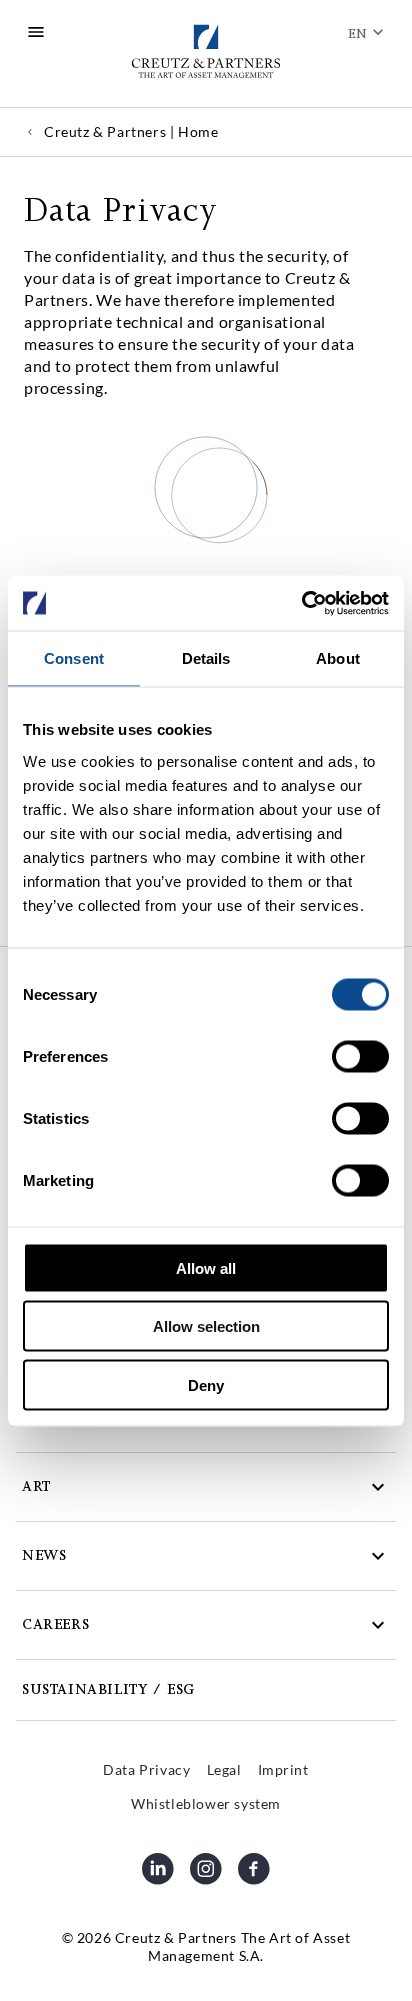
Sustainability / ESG (108, 1689)
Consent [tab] (74, 658)
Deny (206, 1384)
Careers (55, 1624)
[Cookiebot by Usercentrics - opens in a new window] (301, 603)
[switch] (360, 1056)
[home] (206, 53)
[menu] (36, 32)
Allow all (206, 1267)
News (44, 1555)
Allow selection (206, 1326)
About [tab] (338, 658)
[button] (206, 1487)
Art (36, 1486)
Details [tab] (206, 658)
